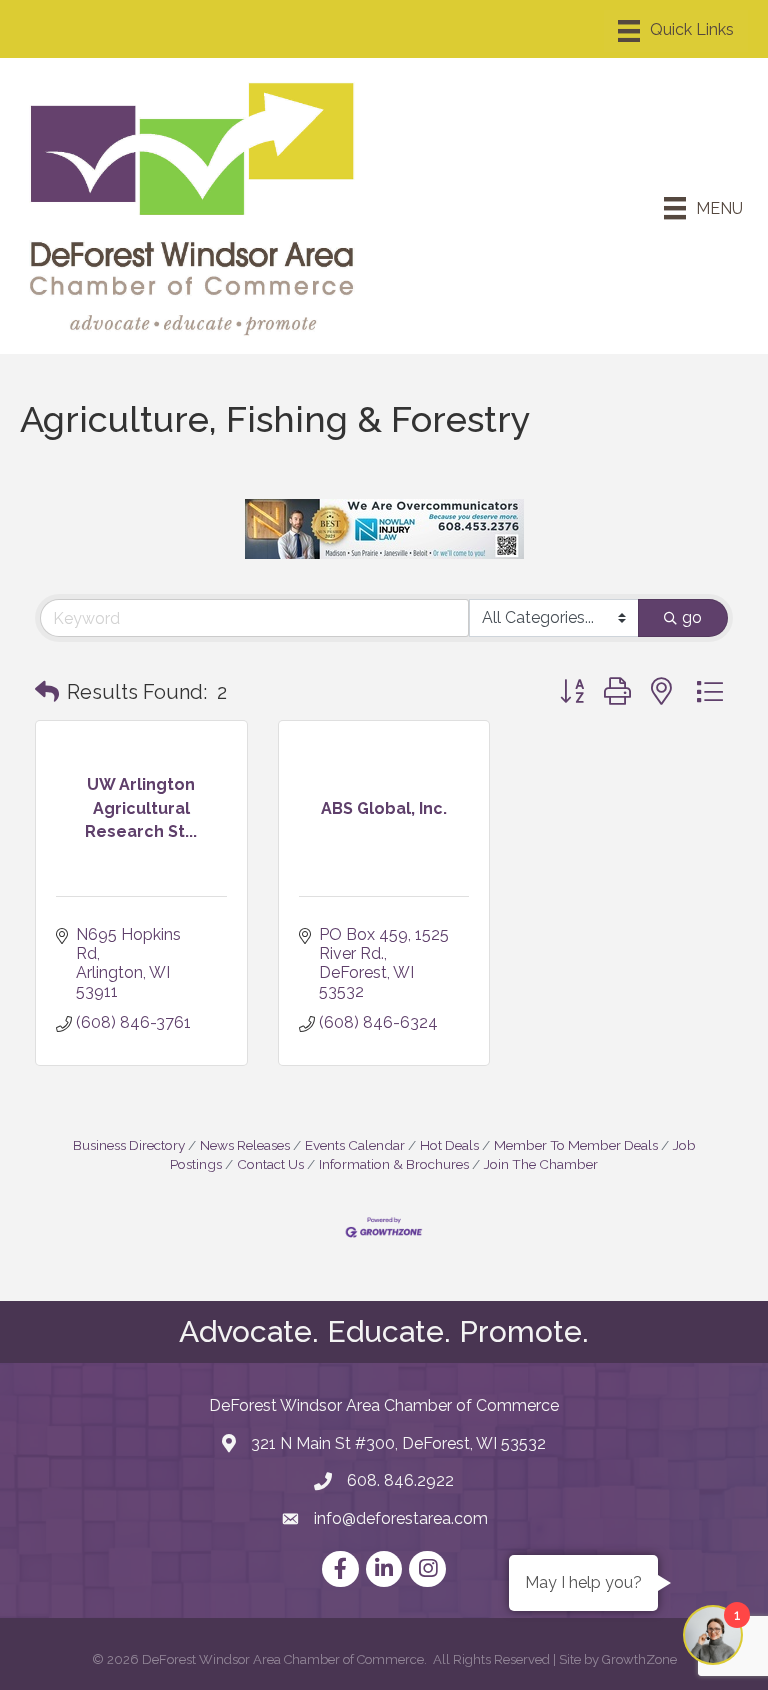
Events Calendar (355, 1145)
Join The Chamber (541, 1164)
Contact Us (270, 1164)
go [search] (692, 617)
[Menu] (676, 31)
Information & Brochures (394, 1164)
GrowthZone (639, 1659)
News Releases (245, 1145)
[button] (47, 692)
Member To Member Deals (576, 1145)
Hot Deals (449, 1145)
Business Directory (129, 1145)
